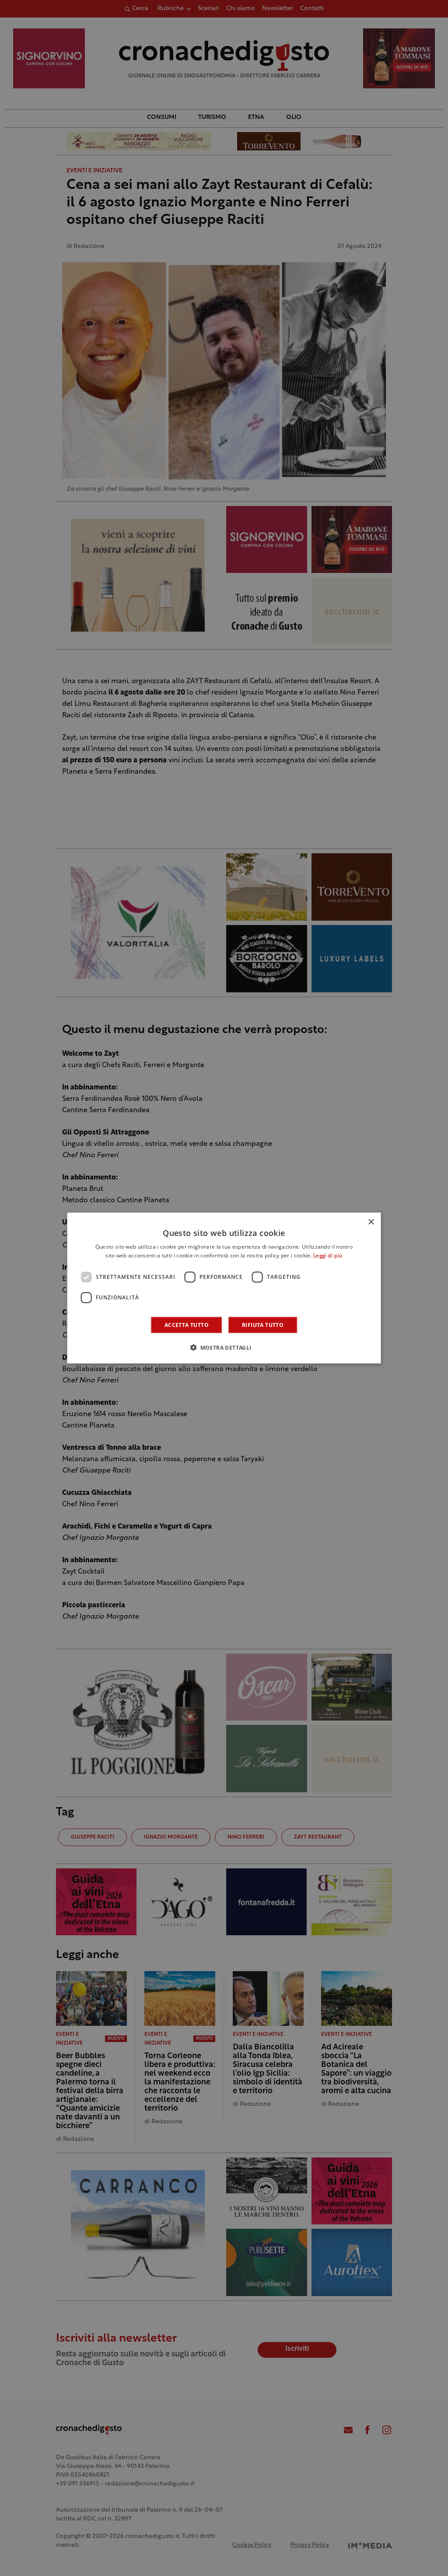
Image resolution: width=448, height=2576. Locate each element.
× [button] (371, 1222)
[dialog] (224, 1288)
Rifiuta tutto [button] (263, 1325)
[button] (224, 1347)
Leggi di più (328, 1256)
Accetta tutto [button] (187, 1325)
